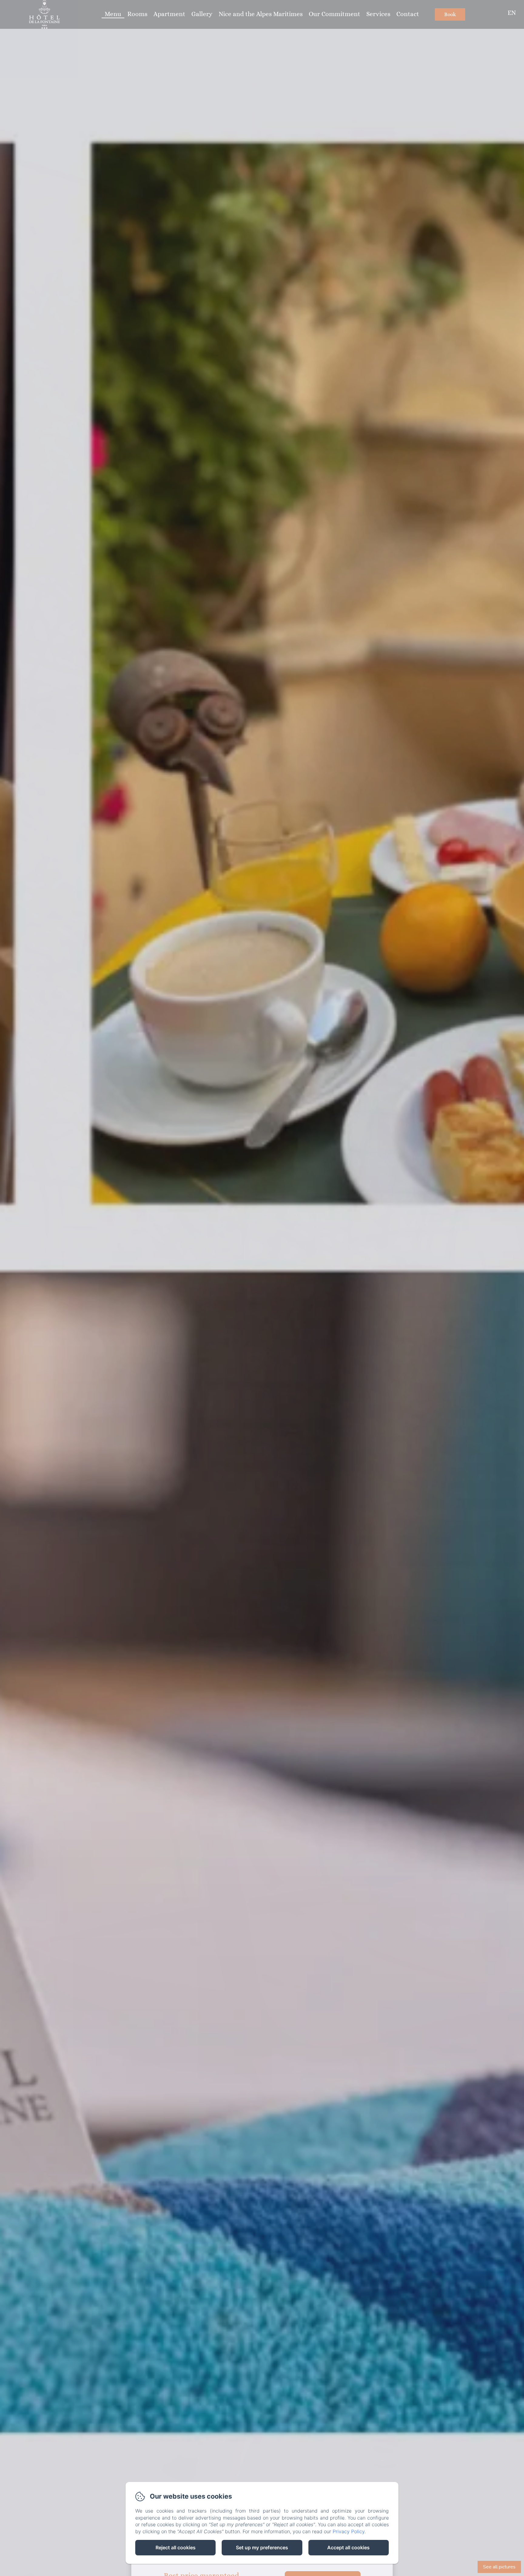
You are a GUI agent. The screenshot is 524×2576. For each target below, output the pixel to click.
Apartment (169, 14)
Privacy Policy (349, 2531)
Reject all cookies (176, 2547)
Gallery (202, 14)
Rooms (137, 14)
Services (378, 14)
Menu (113, 14)
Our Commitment (334, 14)
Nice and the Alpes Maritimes (261, 14)
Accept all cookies (348, 2547)
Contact (408, 14)
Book (450, 14)
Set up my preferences (262, 2547)
